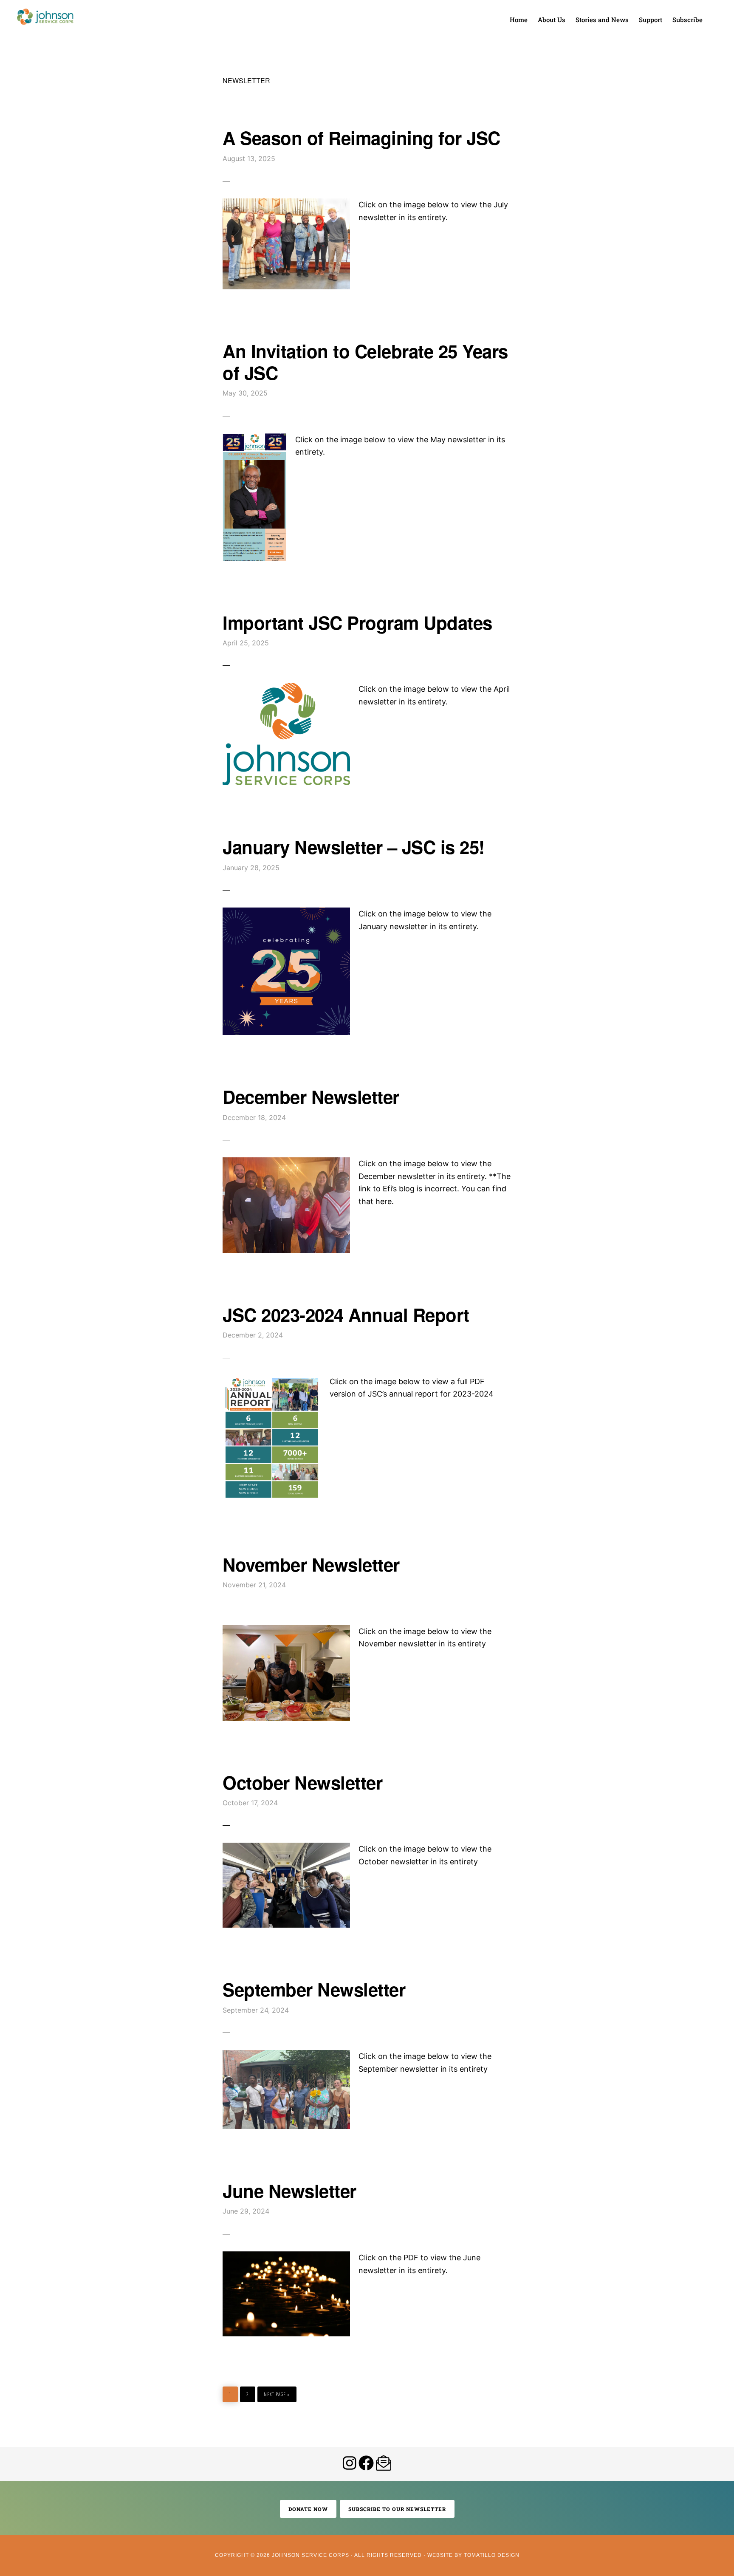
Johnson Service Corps (45, 17)
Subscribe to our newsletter (397, 2509)
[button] (713, 14)
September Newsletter (314, 1989)
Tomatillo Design (492, 2555)
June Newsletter (289, 2191)
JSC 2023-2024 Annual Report (346, 1315)
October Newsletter (302, 1782)
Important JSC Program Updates (357, 622)
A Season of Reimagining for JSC (361, 138)
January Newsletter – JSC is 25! (354, 847)
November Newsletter (311, 1564)
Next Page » (277, 2392)
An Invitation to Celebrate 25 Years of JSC (365, 362)
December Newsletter (311, 1097)
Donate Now (308, 2509)
